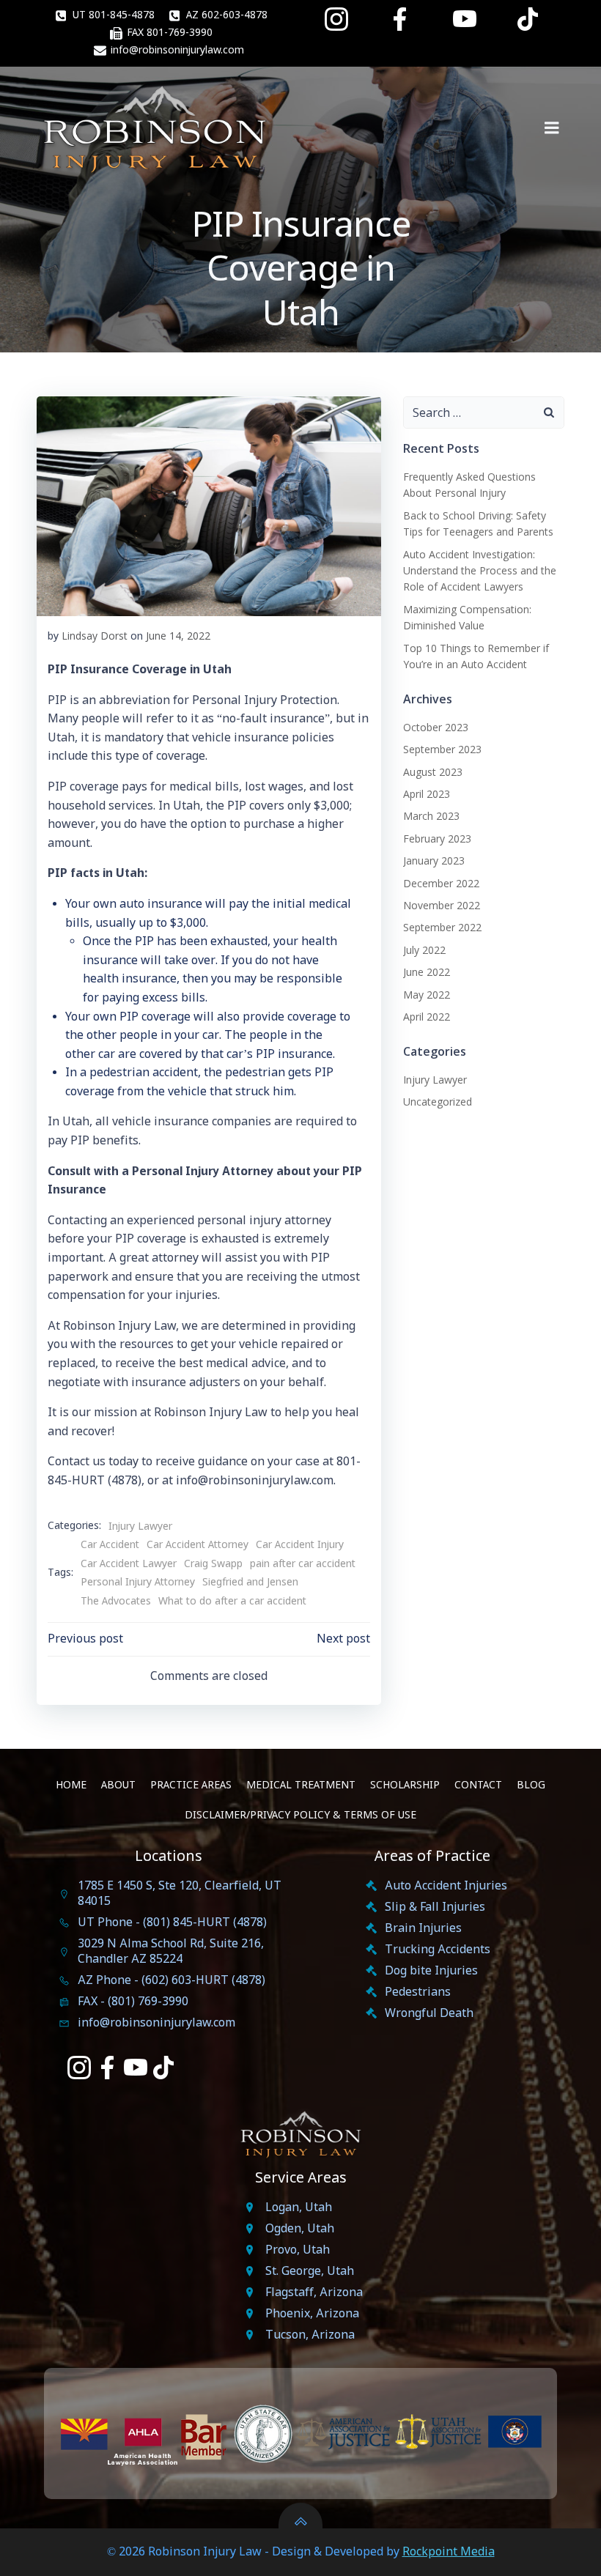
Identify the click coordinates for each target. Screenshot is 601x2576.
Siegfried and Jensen (250, 1583)
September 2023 (442, 749)
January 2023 (434, 860)
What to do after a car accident (232, 1602)
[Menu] (552, 128)
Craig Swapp (213, 1564)
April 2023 (427, 794)
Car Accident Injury (300, 1545)
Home (71, 1785)
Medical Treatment (301, 1785)
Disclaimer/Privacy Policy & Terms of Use (300, 1816)
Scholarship (405, 1785)
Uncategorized (438, 1102)
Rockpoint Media (449, 2552)
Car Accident (110, 1545)
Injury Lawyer (140, 1527)
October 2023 (436, 727)
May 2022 (427, 995)
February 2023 (437, 839)
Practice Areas (191, 1785)
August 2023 (433, 772)
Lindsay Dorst (95, 636)
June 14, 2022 (178, 636)
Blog (531, 1785)
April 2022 (427, 1017)
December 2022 (441, 883)
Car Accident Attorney (198, 1545)
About (118, 1785)
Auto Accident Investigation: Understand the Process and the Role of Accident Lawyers (480, 571)
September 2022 (442, 927)
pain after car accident (303, 1564)
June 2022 (427, 972)
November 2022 (442, 905)
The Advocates (116, 1602)
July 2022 (424, 950)
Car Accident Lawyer (129, 1564)
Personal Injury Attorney (138, 1583)
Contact (478, 1785)
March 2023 (431, 816)
